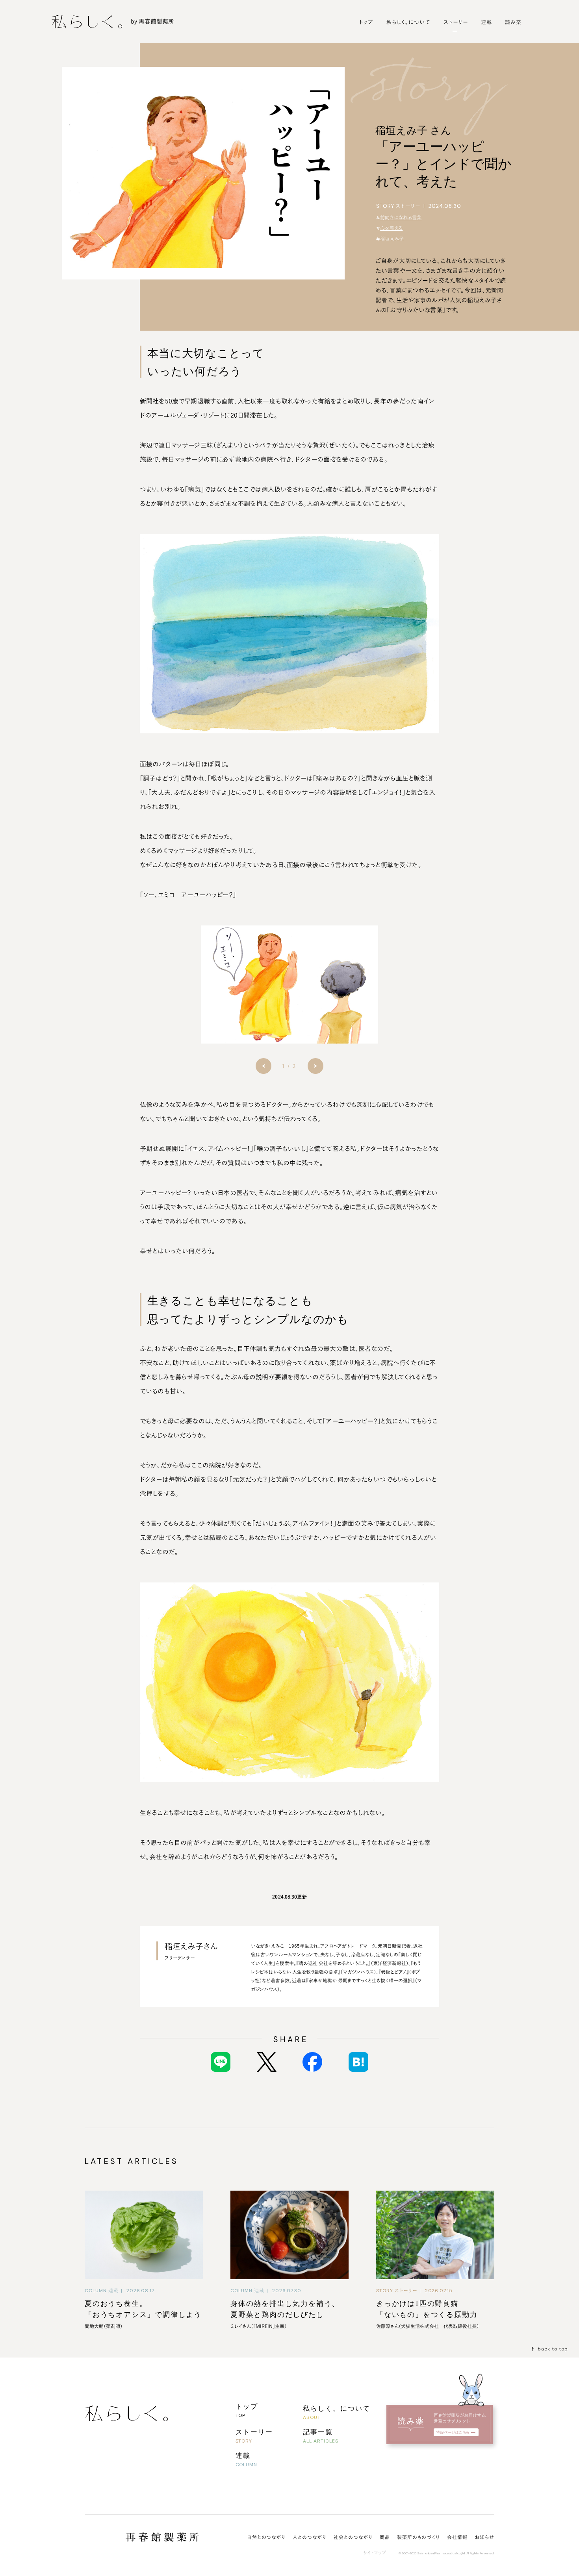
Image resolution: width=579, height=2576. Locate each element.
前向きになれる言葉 (401, 218)
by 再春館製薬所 (152, 21)
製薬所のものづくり (419, 2537)
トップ (366, 22)
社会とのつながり (353, 2537)
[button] (264, 1066)
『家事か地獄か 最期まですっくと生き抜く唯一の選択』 (360, 1980)
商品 (385, 2537)
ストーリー (456, 22)
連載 (486, 22)
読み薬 (513, 22)
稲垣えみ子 (392, 239)
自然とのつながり (266, 2537)
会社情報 (457, 2537)
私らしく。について (408, 22)
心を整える (391, 228)
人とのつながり (310, 2537)
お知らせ (484, 2537)
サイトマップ (375, 2553)
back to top (553, 2349)
